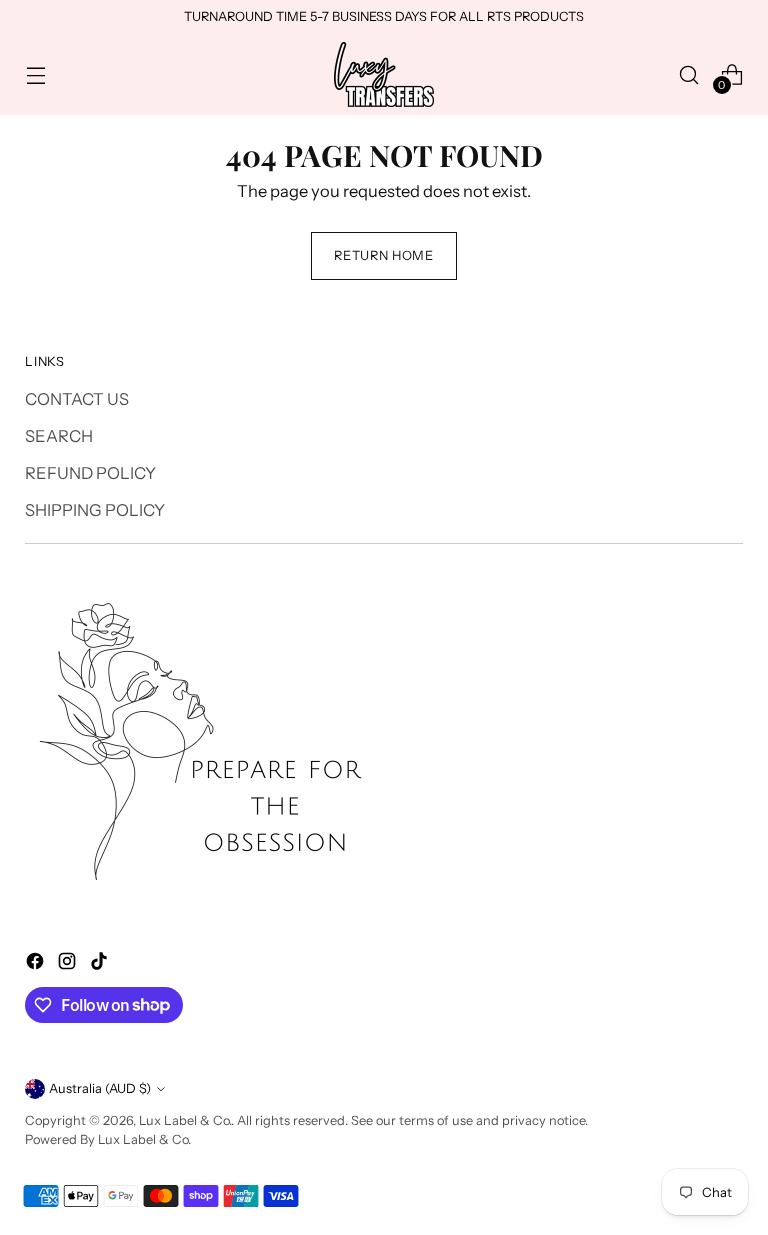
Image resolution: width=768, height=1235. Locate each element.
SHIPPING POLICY (95, 510)
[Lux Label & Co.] (384, 74)
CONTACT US (77, 399)
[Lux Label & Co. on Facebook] (37, 964)
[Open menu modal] (35, 74)
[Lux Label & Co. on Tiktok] (101, 964)
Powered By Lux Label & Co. (108, 1139)
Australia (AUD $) (100, 1088)
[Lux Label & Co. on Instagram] (69, 964)
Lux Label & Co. (185, 1120)
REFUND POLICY (90, 473)
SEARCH (59, 436)
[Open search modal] (689, 74)
